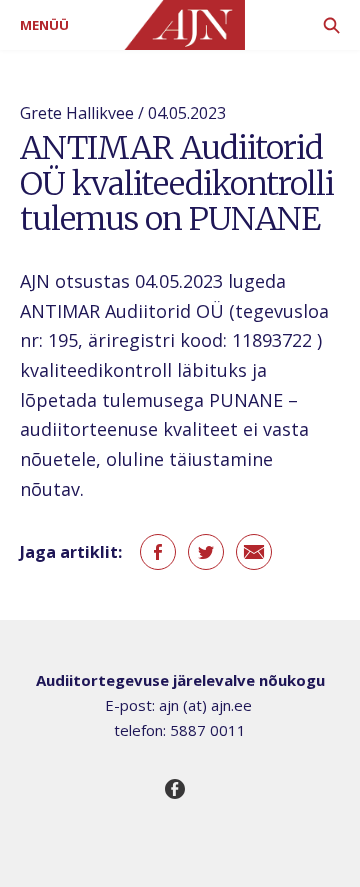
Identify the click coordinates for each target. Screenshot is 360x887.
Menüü (44, 25)
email (254, 552)
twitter (206, 552)
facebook (158, 552)
